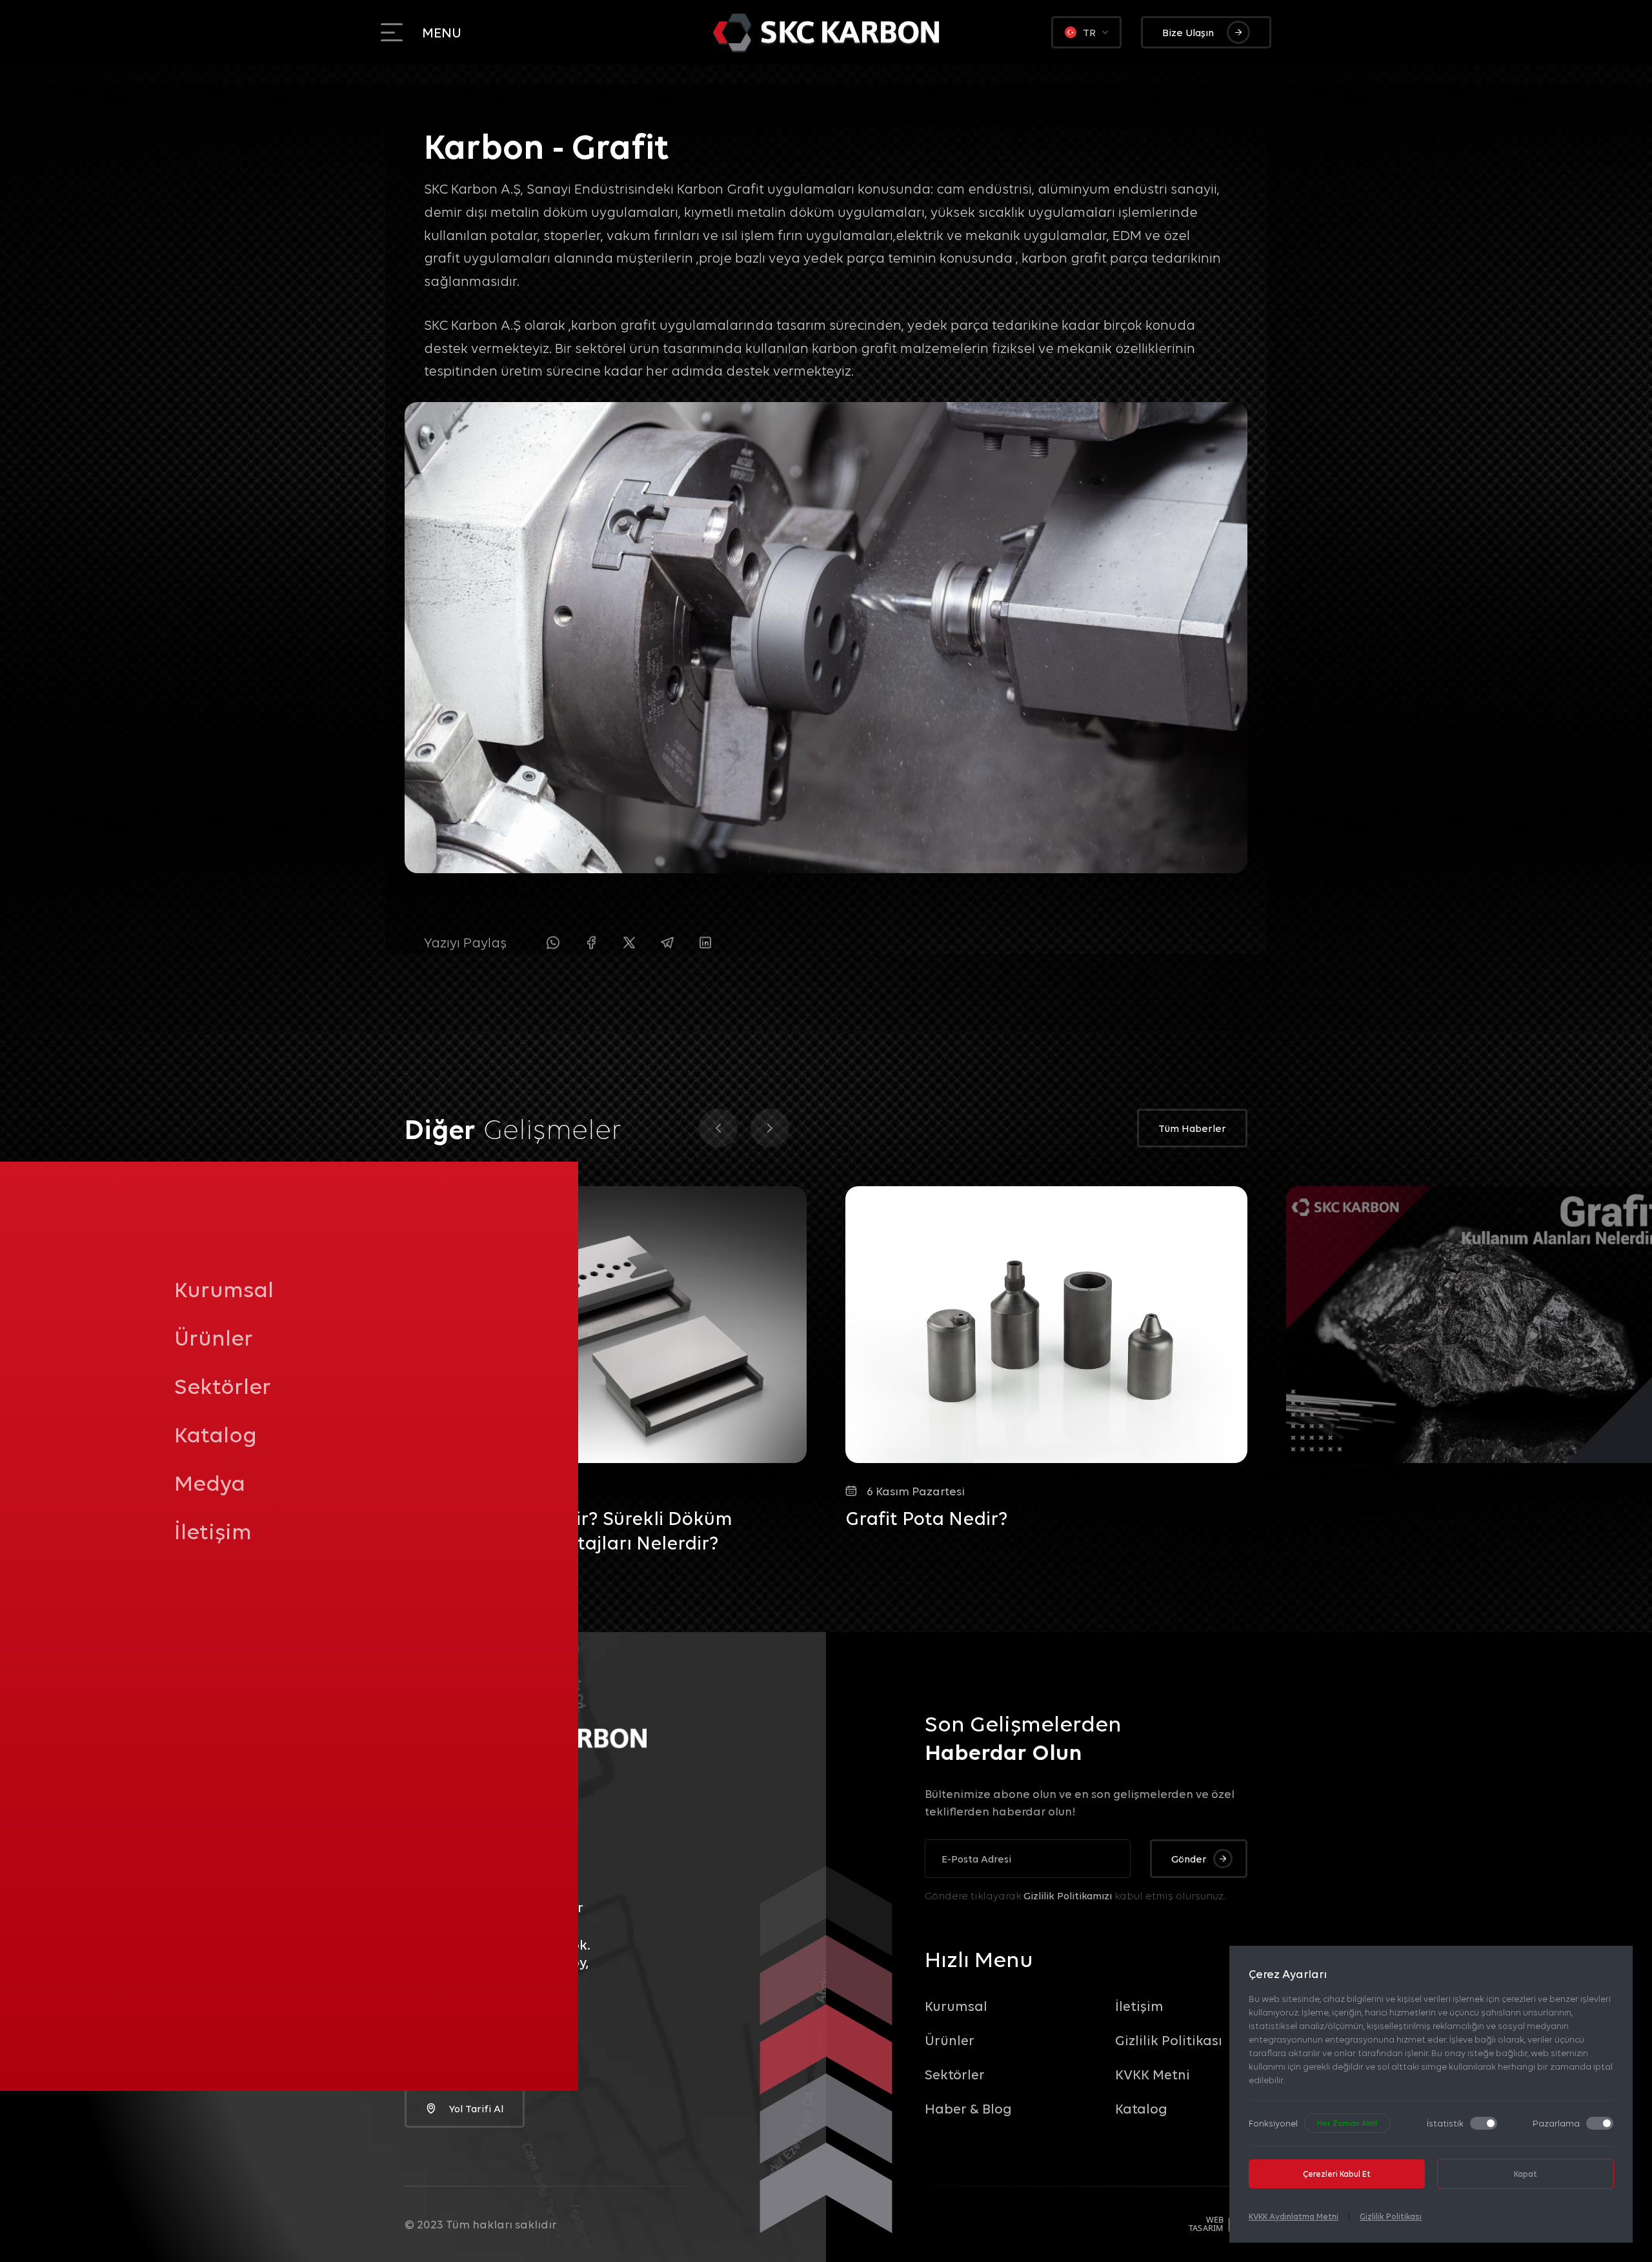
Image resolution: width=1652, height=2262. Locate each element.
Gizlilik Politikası (1391, 2216)
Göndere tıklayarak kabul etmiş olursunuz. (1075, 1895)
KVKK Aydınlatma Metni (1294, 2216)
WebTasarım (1206, 2224)
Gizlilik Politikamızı (1068, 1895)
